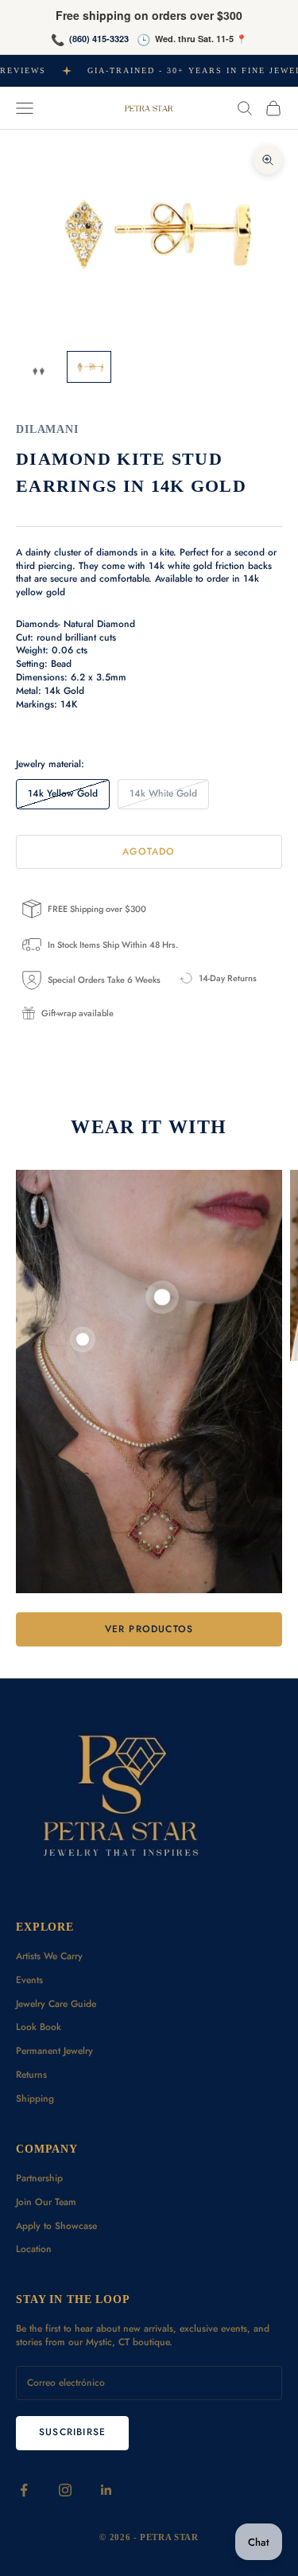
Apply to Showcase (56, 2226)
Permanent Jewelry (54, 2051)
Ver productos (149, 1629)
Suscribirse (72, 2432)
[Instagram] (65, 2490)
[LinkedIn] (106, 2490)
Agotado (149, 852)
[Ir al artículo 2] (89, 366)
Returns (31, 2075)
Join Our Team (46, 2202)
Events (29, 1980)
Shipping (35, 2099)
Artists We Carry (49, 1956)
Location (34, 2249)
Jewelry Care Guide (56, 2004)
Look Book (39, 2027)
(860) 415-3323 (99, 39)
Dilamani (47, 429)
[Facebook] (24, 2490)
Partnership (39, 2178)
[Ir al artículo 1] (38, 373)
